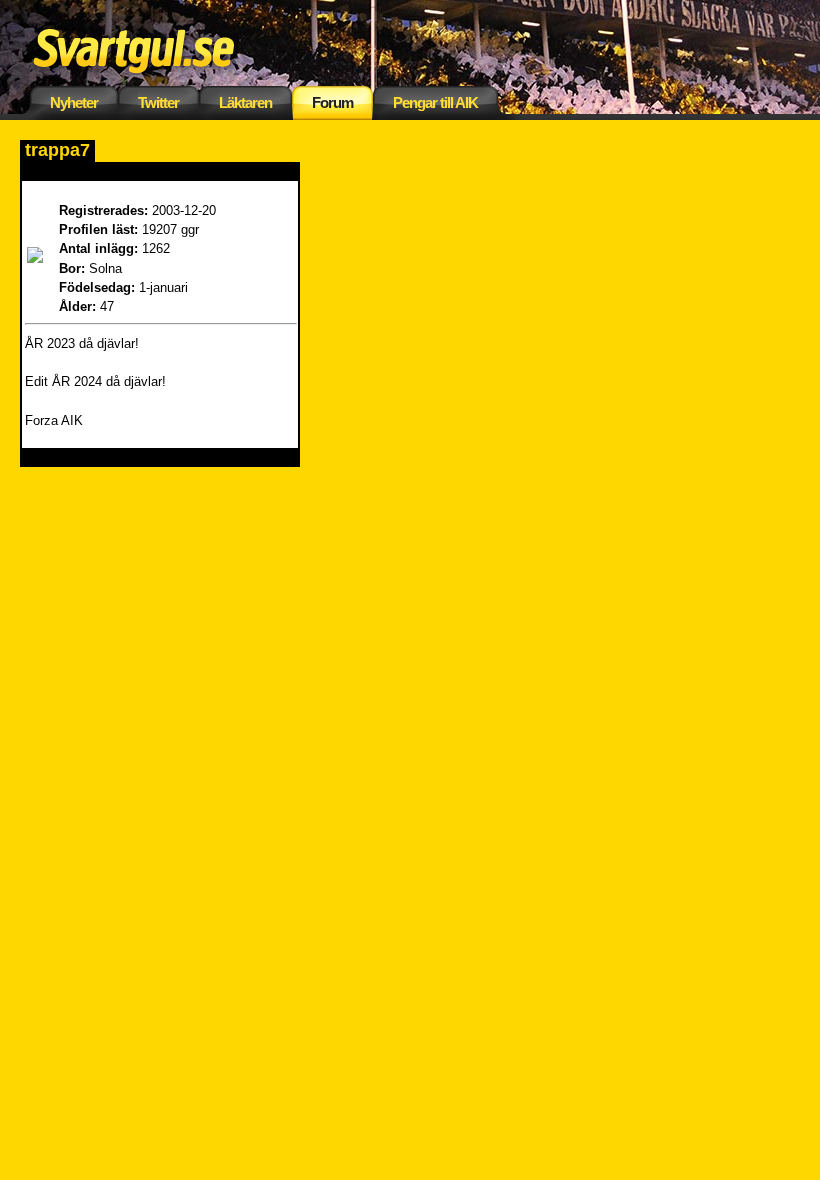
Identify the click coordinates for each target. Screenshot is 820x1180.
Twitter (158, 102)
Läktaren (245, 102)
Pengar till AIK (435, 102)
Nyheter (74, 102)
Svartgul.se (165, 47)
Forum (332, 102)
